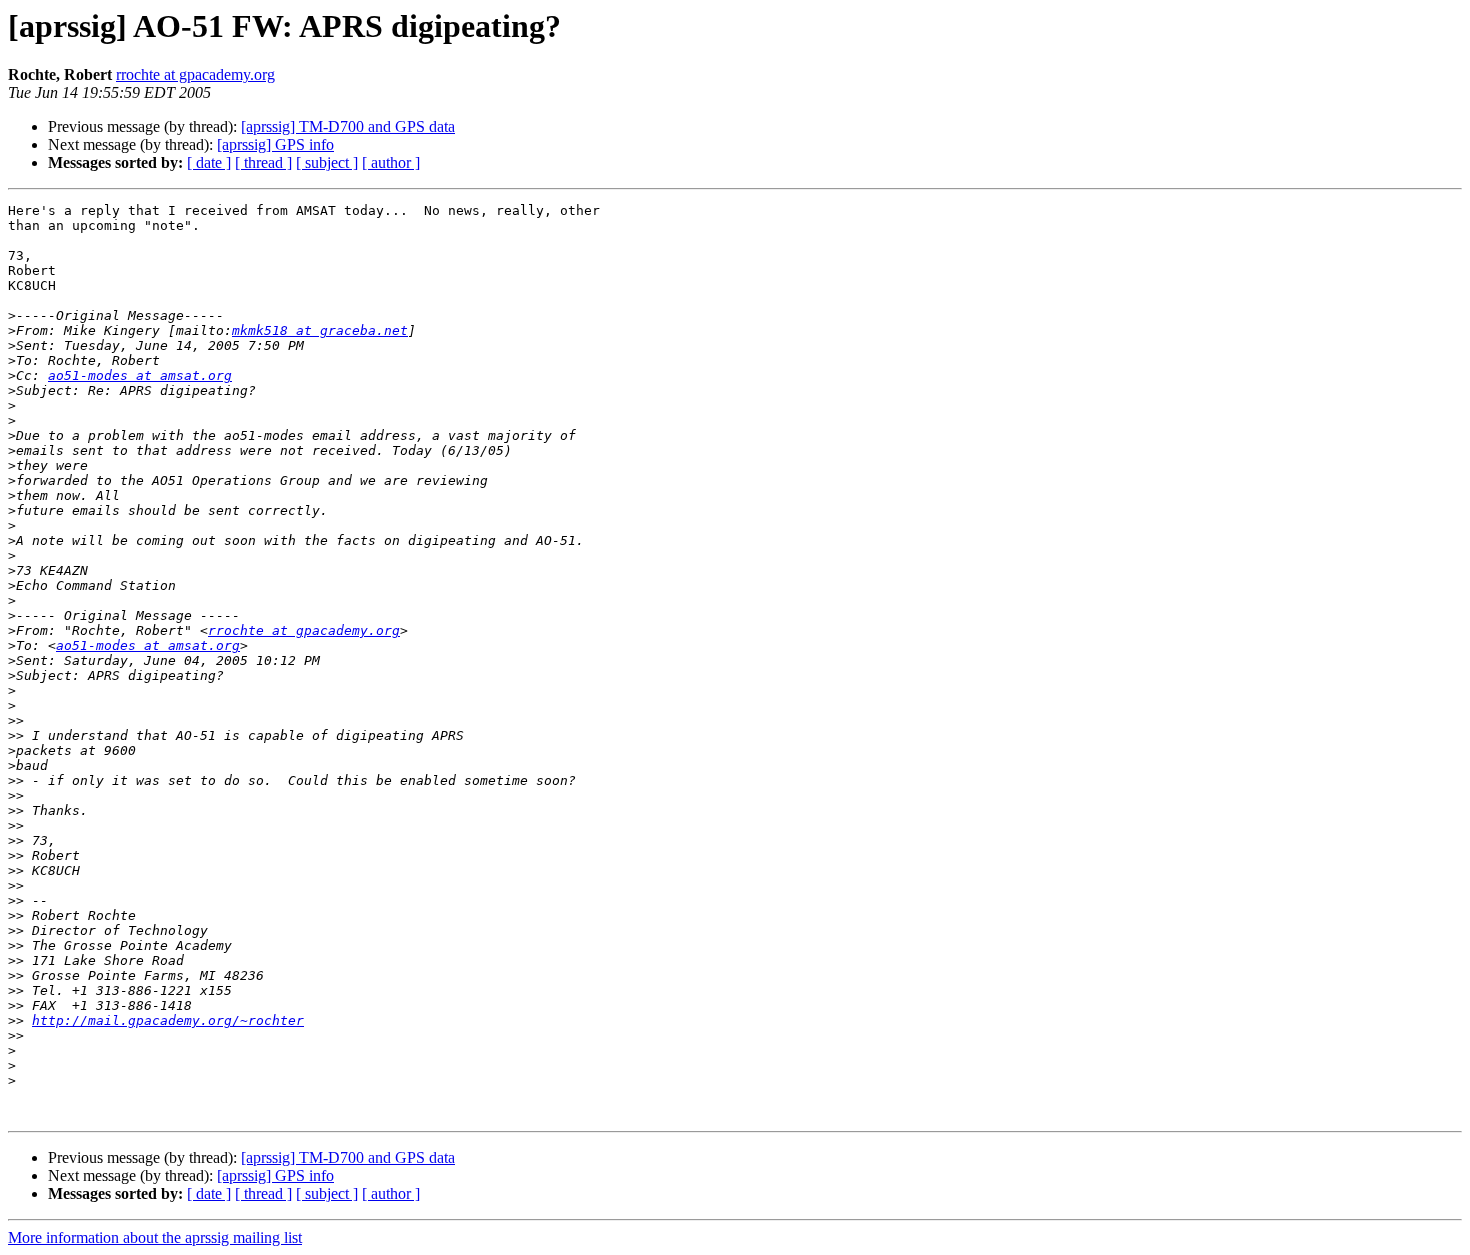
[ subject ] (327, 162)
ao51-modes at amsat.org (140, 375)
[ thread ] (263, 162)
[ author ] (391, 162)
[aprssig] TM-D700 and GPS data (348, 126)
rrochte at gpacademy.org (195, 74)
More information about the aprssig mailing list (155, 1237)
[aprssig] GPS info (275, 144)
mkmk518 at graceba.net (320, 330)
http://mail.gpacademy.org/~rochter (168, 1020)
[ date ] (209, 162)
